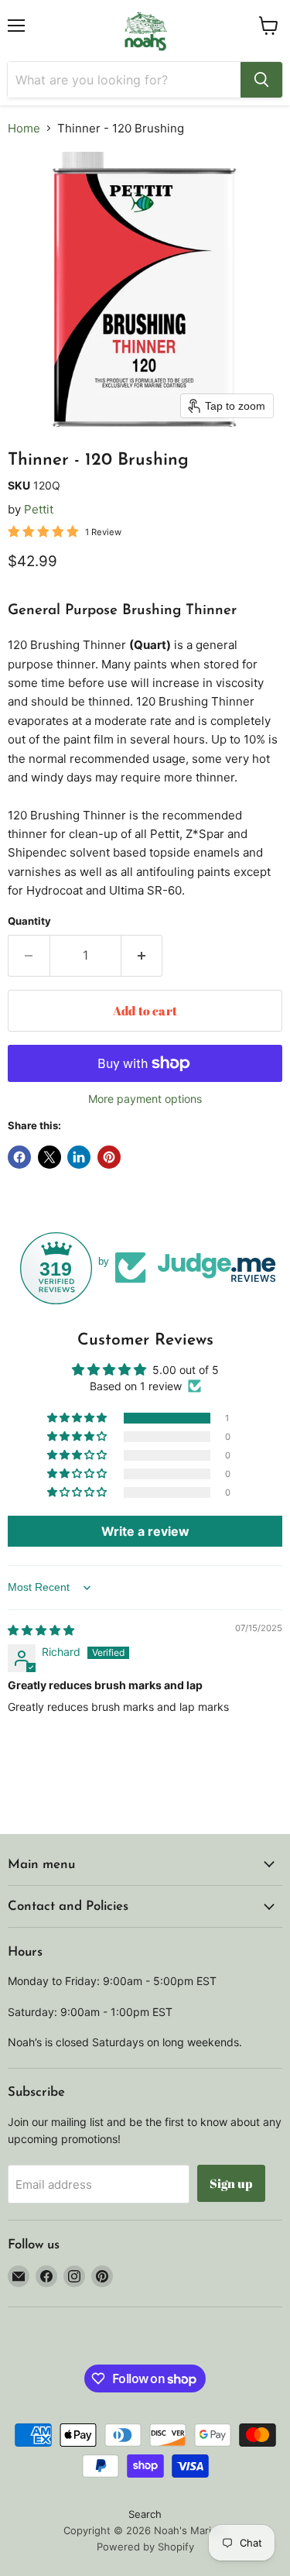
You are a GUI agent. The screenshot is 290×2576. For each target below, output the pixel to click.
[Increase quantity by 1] (142, 956)
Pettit (39, 509)
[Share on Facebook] (19, 1157)
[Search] (261, 80)
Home (24, 128)
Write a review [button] (145, 1531)
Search (145, 2514)
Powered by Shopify (145, 2547)
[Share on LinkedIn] (79, 1157)
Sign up (231, 2183)
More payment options (145, 1099)
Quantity (29, 921)
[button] (78, 1418)
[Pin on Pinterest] (109, 1157)
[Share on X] (49, 1157)
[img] (41, 1630)
